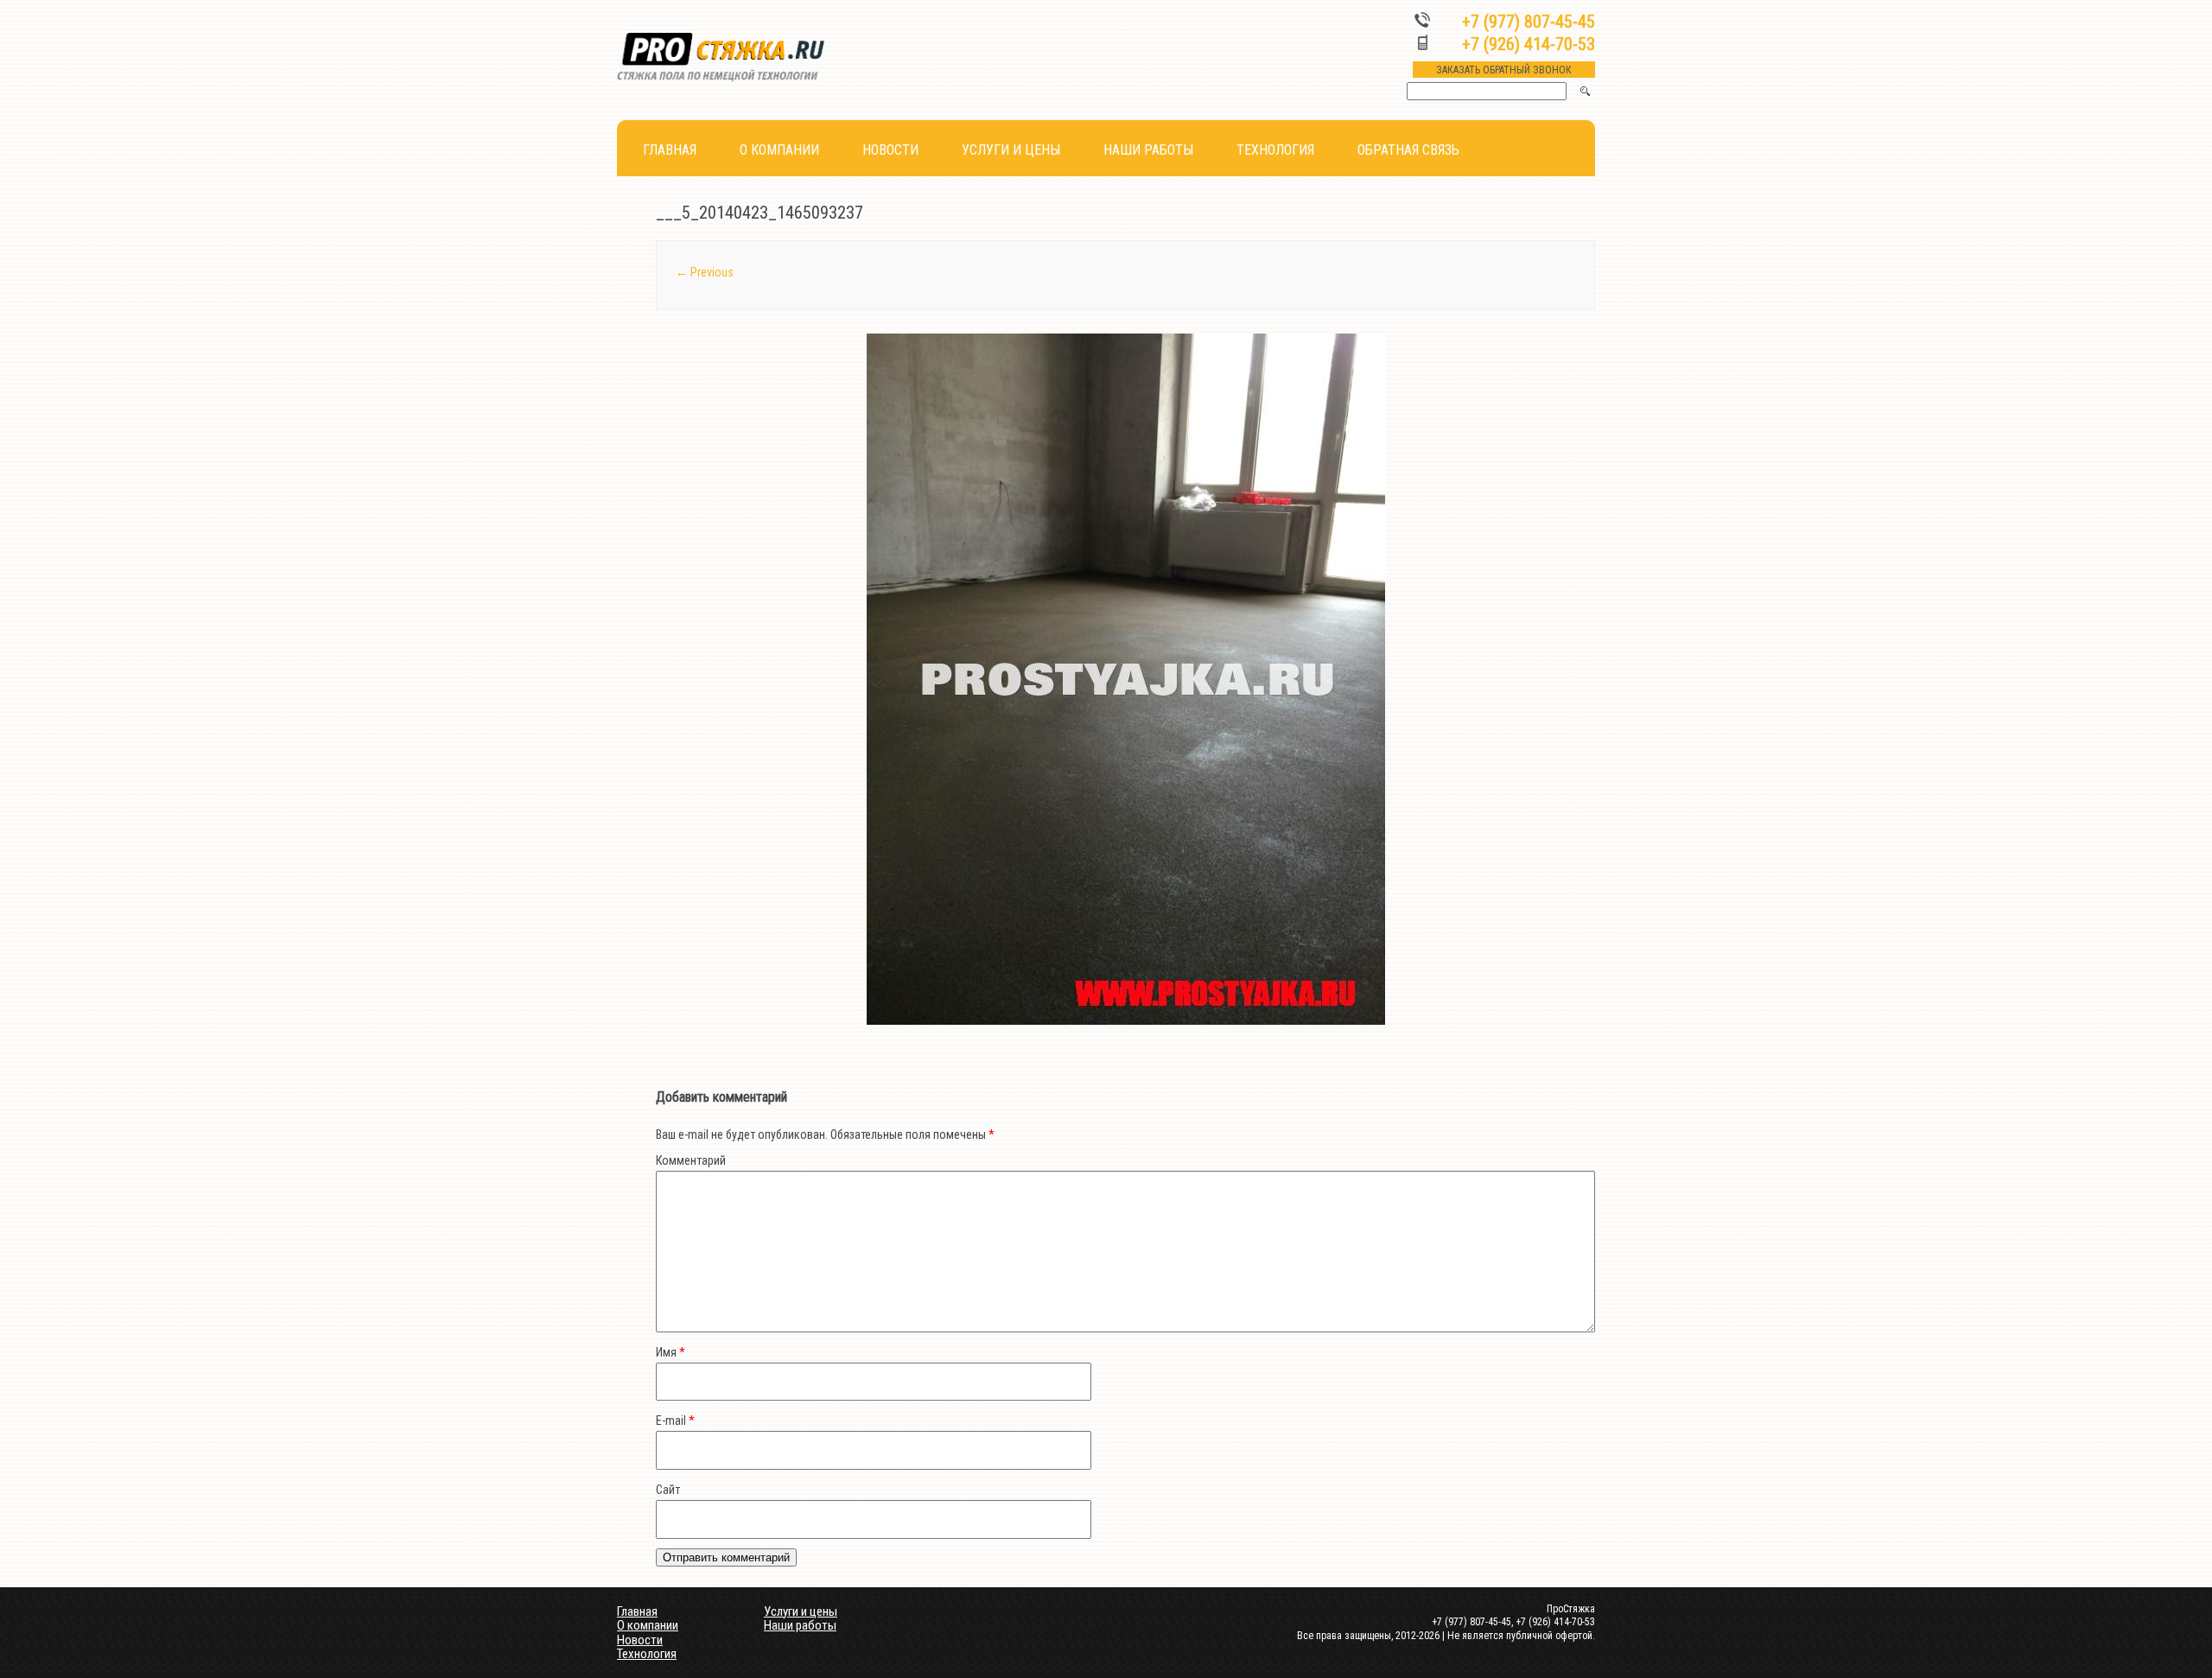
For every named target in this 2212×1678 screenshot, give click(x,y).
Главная (670, 150)
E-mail (675, 1421)
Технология (1275, 150)
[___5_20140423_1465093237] (1125, 679)
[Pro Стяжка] (721, 78)
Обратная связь (1408, 150)
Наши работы (1148, 150)
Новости (890, 150)
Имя (671, 1352)
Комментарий (691, 1160)
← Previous (705, 272)
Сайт (668, 1490)
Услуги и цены (1011, 150)
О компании (779, 150)
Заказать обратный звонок (1504, 70)
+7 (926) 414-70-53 (1529, 44)
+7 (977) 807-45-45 (1529, 22)
